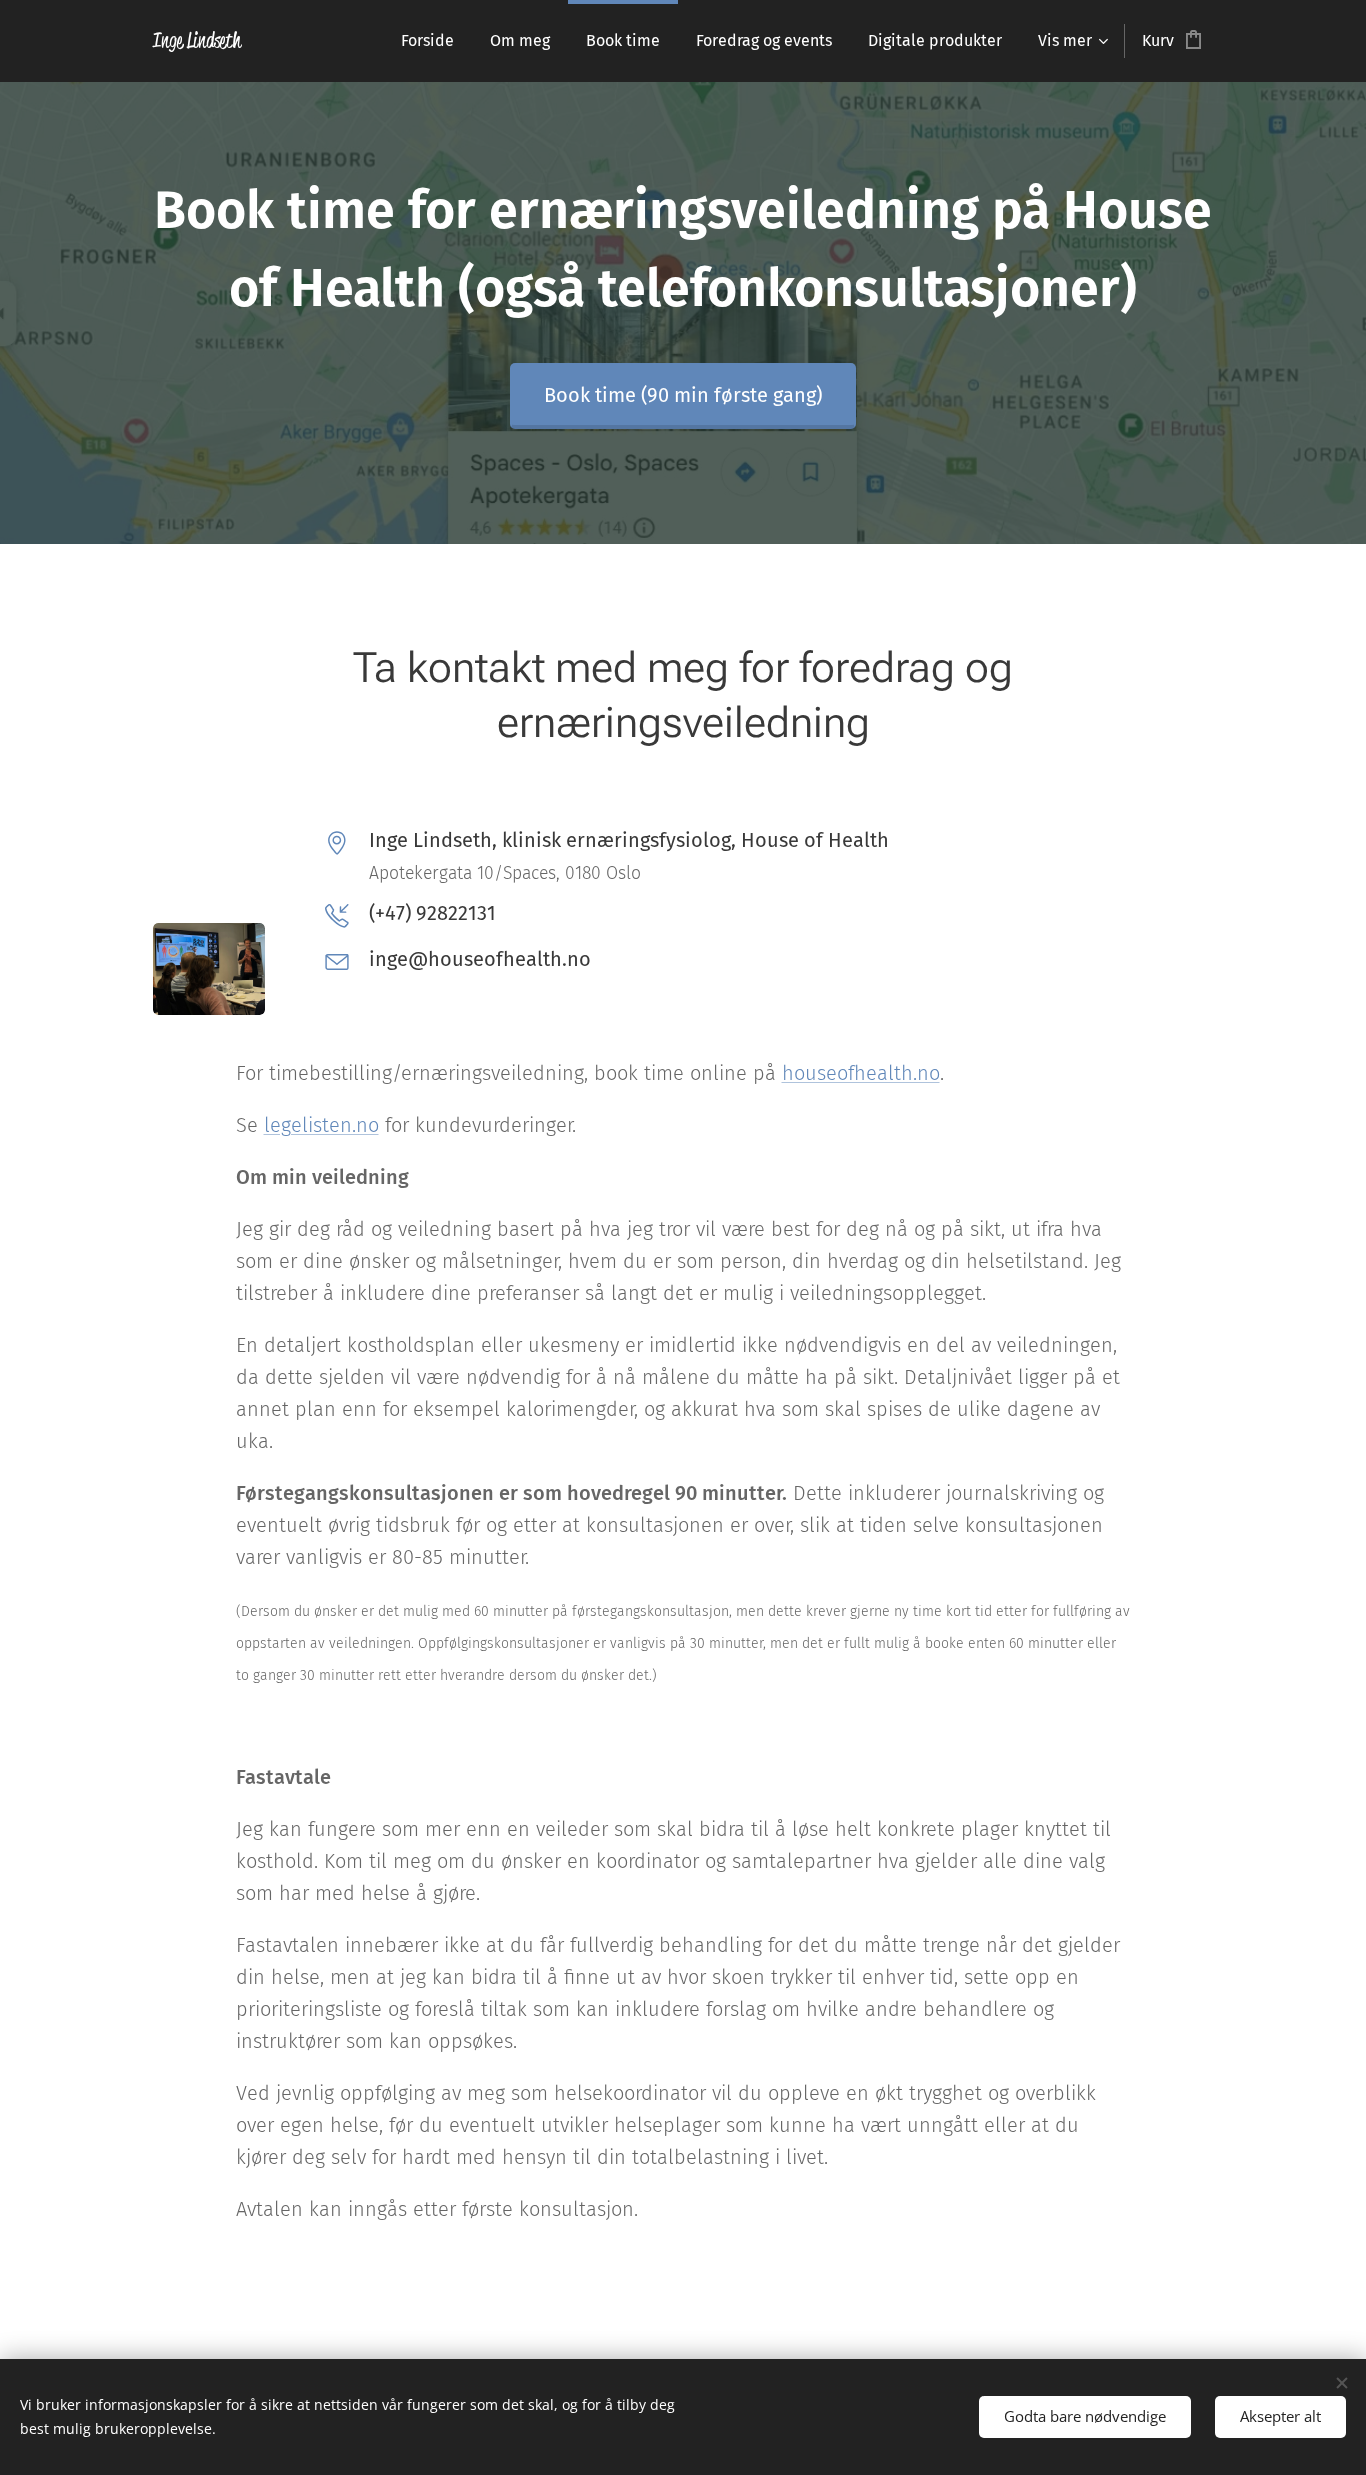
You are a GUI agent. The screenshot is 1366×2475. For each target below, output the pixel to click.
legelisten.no (321, 1125)
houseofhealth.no (861, 1073)
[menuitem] (427, 41)
